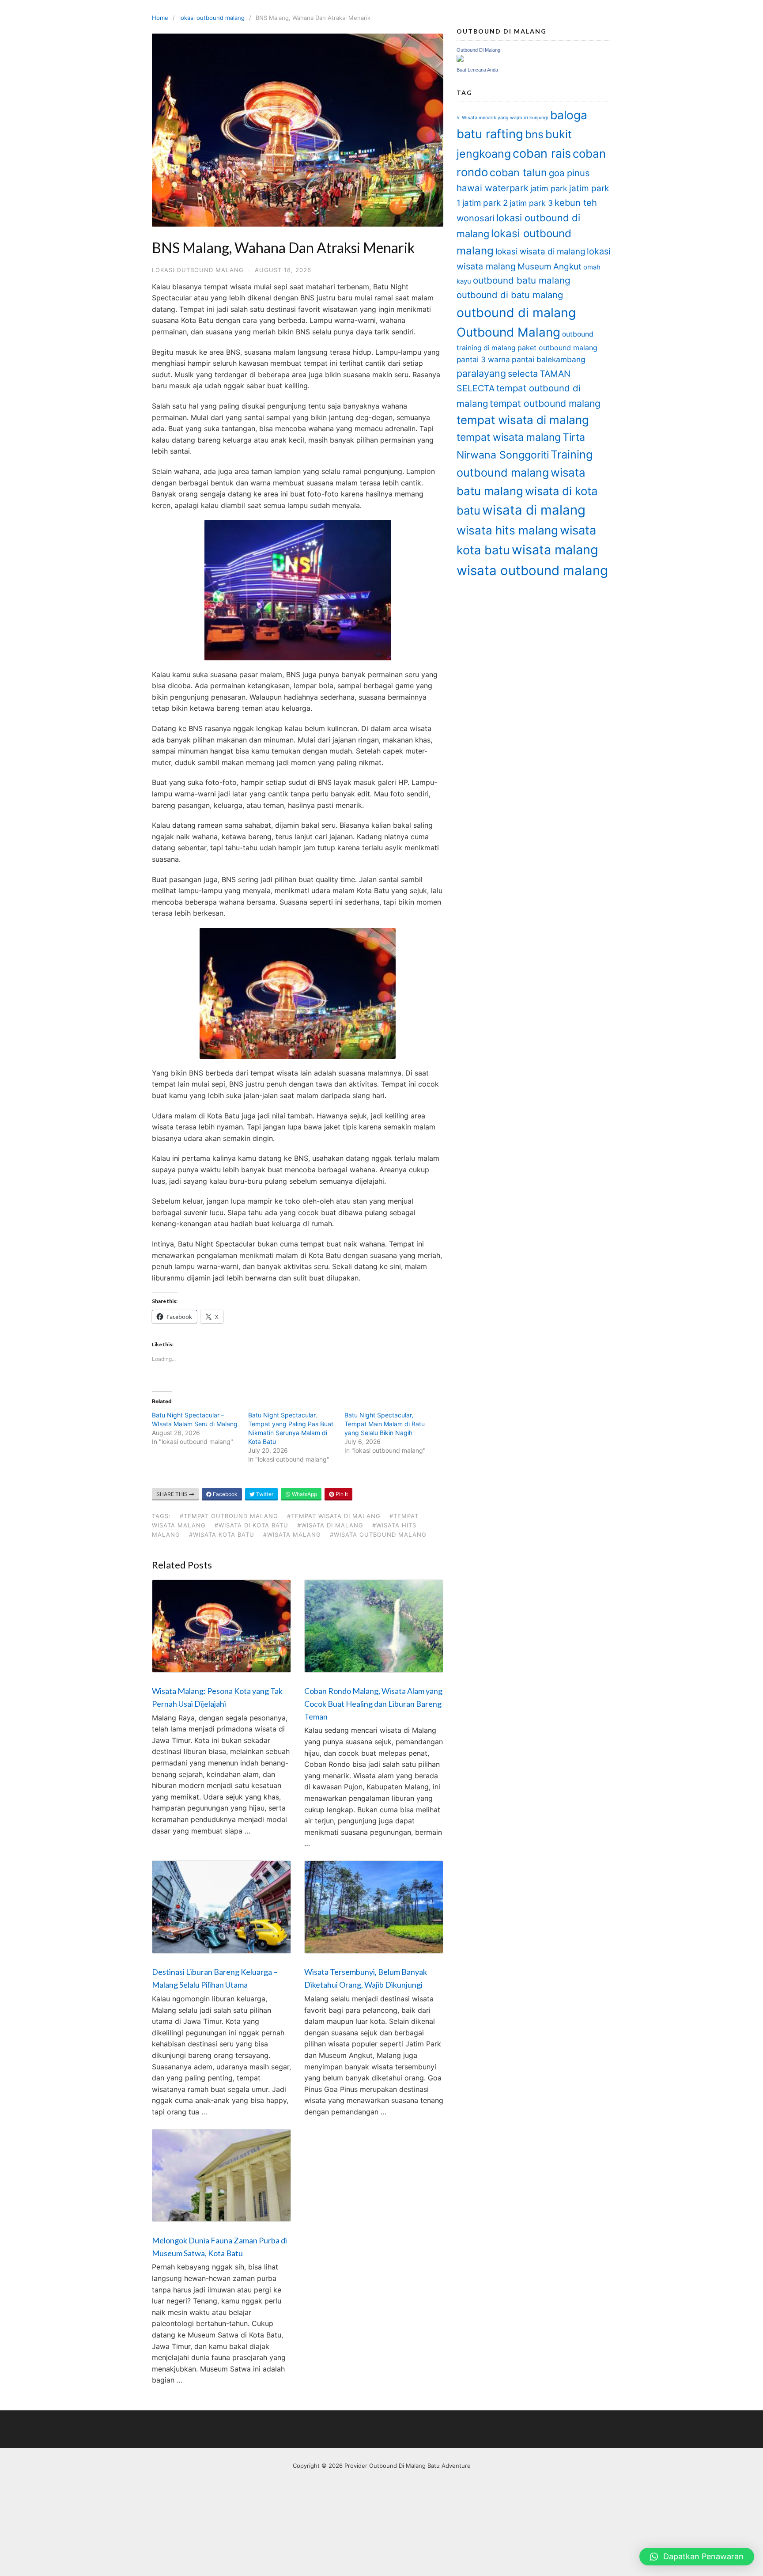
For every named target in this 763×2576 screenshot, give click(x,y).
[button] (697, 2557)
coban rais (542, 153)
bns (534, 134)
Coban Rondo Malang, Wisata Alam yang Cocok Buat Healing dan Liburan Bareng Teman (373, 1704)
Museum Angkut (550, 267)
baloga (569, 115)
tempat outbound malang (545, 403)
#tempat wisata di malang (334, 1516)
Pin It (341, 1494)
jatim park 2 (485, 203)
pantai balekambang (549, 359)
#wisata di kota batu (251, 1525)
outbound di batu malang (510, 295)
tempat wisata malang (509, 437)
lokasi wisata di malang (540, 252)
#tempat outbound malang (229, 1516)
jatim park (549, 188)
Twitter (264, 1494)
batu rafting (490, 134)
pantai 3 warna (483, 359)
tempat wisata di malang (523, 420)
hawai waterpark (493, 188)
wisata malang (555, 550)
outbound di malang (516, 313)
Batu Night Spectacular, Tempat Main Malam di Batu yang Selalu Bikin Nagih (385, 1424)
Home (160, 18)
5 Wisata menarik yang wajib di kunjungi (502, 118)
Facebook (225, 1494)
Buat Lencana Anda (477, 70)
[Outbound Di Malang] (460, 59)
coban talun (518, 172)
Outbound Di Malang (478, 50)
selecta (523, 374)
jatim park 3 (531, 203)
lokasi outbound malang (212, 18)
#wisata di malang (330, 1525)
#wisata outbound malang (378, 1534)
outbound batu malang (522, 280)
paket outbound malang (557, 348)
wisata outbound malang (532, 570)
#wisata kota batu (222, 1534)
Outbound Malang (508, 332)
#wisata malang (292, 1534)
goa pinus (569, 173)
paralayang (481, 373)
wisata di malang (534, 510)
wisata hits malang (507, 530)
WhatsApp (304, 1494)
